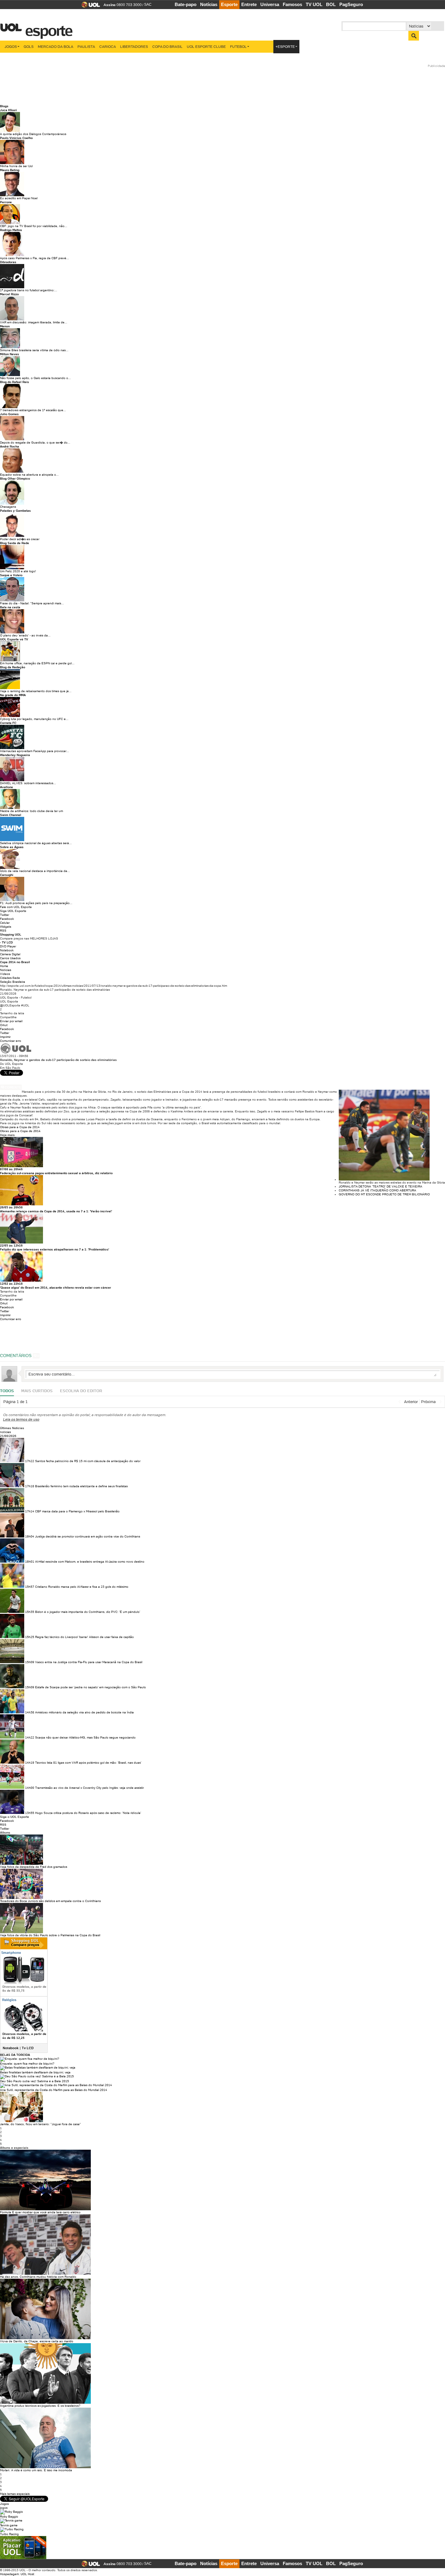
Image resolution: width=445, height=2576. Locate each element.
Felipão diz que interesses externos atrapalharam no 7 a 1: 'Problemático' (54, 1249)
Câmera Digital (10, 954)
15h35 (30, 1612)
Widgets (6, 927)
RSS (3, 931)
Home (4, 966)
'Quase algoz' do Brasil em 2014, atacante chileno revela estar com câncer (56, 1288)
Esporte (229, 4)
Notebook (7, 950)
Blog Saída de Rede (15, 543)
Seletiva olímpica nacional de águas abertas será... (36, 843)
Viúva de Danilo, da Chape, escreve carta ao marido (37, 2341)
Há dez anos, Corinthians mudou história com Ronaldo (38, 2277)
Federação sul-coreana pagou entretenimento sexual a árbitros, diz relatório (56, 1173)
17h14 (30, 1511)
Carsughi (7, 875)
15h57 (30, 1587)
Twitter (5, 915)
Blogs (4, 106)
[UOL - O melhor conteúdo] (89, 7)
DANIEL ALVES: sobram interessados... (28, 783)
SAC (148, 5)
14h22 (30, 1737)
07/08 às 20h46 (11, 1169)
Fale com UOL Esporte (16, 907)
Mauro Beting (10, 170)
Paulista (86, 46)
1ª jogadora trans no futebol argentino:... (29, 290)
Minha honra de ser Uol (16, 166)
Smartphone (11, 1953)
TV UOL (314, 4)
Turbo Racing (9, 2534)
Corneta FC (8, 723)
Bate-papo (186, 4)
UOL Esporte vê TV (14, 639)
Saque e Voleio (11, 575)
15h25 (30, 1637)
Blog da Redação (13, 667)
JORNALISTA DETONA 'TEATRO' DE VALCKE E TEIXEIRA (381, 1186)
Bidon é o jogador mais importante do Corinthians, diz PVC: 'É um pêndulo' (88, 1612)
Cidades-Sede (10, 978)
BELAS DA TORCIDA (15, 2055)
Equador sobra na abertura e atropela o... (29, 475)
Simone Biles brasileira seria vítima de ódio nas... (34, 350)
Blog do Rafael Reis (15, 382)
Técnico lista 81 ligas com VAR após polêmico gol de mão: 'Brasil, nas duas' (88, 1763)
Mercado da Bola (56, 46)
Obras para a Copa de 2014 (20, 1127)
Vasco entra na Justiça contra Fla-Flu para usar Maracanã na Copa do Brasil (89, 1662)
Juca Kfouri (8, 110)
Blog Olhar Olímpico (15, 479)
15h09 (30, 1662)
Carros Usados (10, 958)
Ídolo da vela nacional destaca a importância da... (35, 871)
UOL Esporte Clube (206, 46)
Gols (29, 46)
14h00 (30, 1788)
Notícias (209, 4)
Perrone (6, 202)
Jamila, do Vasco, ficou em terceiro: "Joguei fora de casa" (40, 2124)
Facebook (7, 919)
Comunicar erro (11, 1041)
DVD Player (8, 946)
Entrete (249, 4)
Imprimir (5, 1037)
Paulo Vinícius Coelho (16, 138)
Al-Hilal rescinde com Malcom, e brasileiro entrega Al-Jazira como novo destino (90, 1562)
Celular (5, 923)
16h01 (30, 1562)
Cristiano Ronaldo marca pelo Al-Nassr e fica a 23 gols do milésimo (82, 1587)
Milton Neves (10, 354)
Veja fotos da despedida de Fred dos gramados (34, 1867)
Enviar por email (11, 1021)
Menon (5, 326)
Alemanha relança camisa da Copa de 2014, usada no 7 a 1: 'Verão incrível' (56, 1211)
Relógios (9, 2000)
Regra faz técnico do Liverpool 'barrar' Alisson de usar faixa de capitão (84, 1637)
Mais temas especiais (15, 2494)
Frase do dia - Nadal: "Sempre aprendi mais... (32, 603)
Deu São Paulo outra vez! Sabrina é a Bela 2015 (35, 2081)
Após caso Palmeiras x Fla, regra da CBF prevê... (35, 258)
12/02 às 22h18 (11, 1284)
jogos (4, 2508)
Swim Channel (11, 815)
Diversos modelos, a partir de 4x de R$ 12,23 (24, 2036)
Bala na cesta (10, 607)
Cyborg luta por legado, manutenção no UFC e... (34, 719)
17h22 (30, 1461)
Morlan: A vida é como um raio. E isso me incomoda (36, 2470)
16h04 (30, 1536)
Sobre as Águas (12, 847)
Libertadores (134, 46)
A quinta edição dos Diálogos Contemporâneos (33, 134)
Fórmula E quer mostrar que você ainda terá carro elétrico (40, 2212)
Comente (13, 1087)
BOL (331, 4)
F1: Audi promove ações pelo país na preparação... (36, 903)
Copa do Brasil (167, 46)
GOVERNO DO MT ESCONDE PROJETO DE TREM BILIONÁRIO (384, 1194)
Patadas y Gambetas (15, 511)
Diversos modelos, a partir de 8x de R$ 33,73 (24, 1989)
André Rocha (10, 446)
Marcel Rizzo (9, 294)
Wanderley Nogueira (15, 755)
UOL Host (27, 2574)
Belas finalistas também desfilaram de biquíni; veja (35, 2072)
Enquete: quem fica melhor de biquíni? (27, 2064)
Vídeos (5, 974)
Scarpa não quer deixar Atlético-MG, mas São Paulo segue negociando (85, 1737)
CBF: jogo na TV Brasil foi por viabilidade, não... (34, 226)
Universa (270, 4)
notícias (5, 1432)
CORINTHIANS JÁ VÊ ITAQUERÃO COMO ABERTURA (377, 1190)
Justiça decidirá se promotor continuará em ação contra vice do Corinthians (88, 1536)
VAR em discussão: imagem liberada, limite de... (34, 322)
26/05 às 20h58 (11, 1207)
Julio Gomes (9, 414)
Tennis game (9, 2525)
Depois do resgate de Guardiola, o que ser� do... (35, 443)
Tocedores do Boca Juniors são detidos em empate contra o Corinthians (50, 1901)
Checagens (8, 507)
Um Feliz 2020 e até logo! (18, 571)
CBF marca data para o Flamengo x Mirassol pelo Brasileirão (77, 1511)
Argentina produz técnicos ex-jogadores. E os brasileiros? (40, 2406)
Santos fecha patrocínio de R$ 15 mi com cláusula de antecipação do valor (88, 1461)
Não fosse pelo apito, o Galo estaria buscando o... (35, 378)
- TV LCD (6, 942)
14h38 (30, 1712)
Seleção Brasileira (13, 982)
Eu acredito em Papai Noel (19, 198)
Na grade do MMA (13, 695)
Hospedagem (9, 2574)
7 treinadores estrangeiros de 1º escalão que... (33, 410)
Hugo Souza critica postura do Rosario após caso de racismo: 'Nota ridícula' (88, 1813)
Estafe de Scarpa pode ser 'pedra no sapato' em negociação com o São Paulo (91, 1687)
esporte (45, 27)
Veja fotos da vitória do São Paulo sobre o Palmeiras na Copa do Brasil (50, 1935)
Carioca (108, 46)
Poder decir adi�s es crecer (20, 539)
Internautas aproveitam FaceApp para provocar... (35, 751)
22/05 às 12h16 (11, 1245)
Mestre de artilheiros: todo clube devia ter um (31, 811)
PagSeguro (351, 4)
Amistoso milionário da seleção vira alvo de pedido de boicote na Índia (84, 1712)
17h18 (30, 1486)
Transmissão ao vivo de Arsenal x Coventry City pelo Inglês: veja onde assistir (89, 1788)
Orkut (4, 1025)
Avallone (7, 787)
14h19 (30, 1763)
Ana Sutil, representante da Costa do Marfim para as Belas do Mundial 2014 (54, 2090)
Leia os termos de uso (21, 1419)
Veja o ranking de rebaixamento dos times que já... (36, 691)
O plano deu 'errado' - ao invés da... (25, 635)
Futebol (238, 46)
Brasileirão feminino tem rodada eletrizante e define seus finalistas (81, 1486)
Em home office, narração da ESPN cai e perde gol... (37, 663)
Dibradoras (8, 262)
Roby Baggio (9, 2517)
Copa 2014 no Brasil (15, 962)
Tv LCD (28, 2048)
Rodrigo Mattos (11, 230)
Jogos (11, 46)
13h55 (30, 1813)
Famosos (292, 4)
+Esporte (285, 46)
